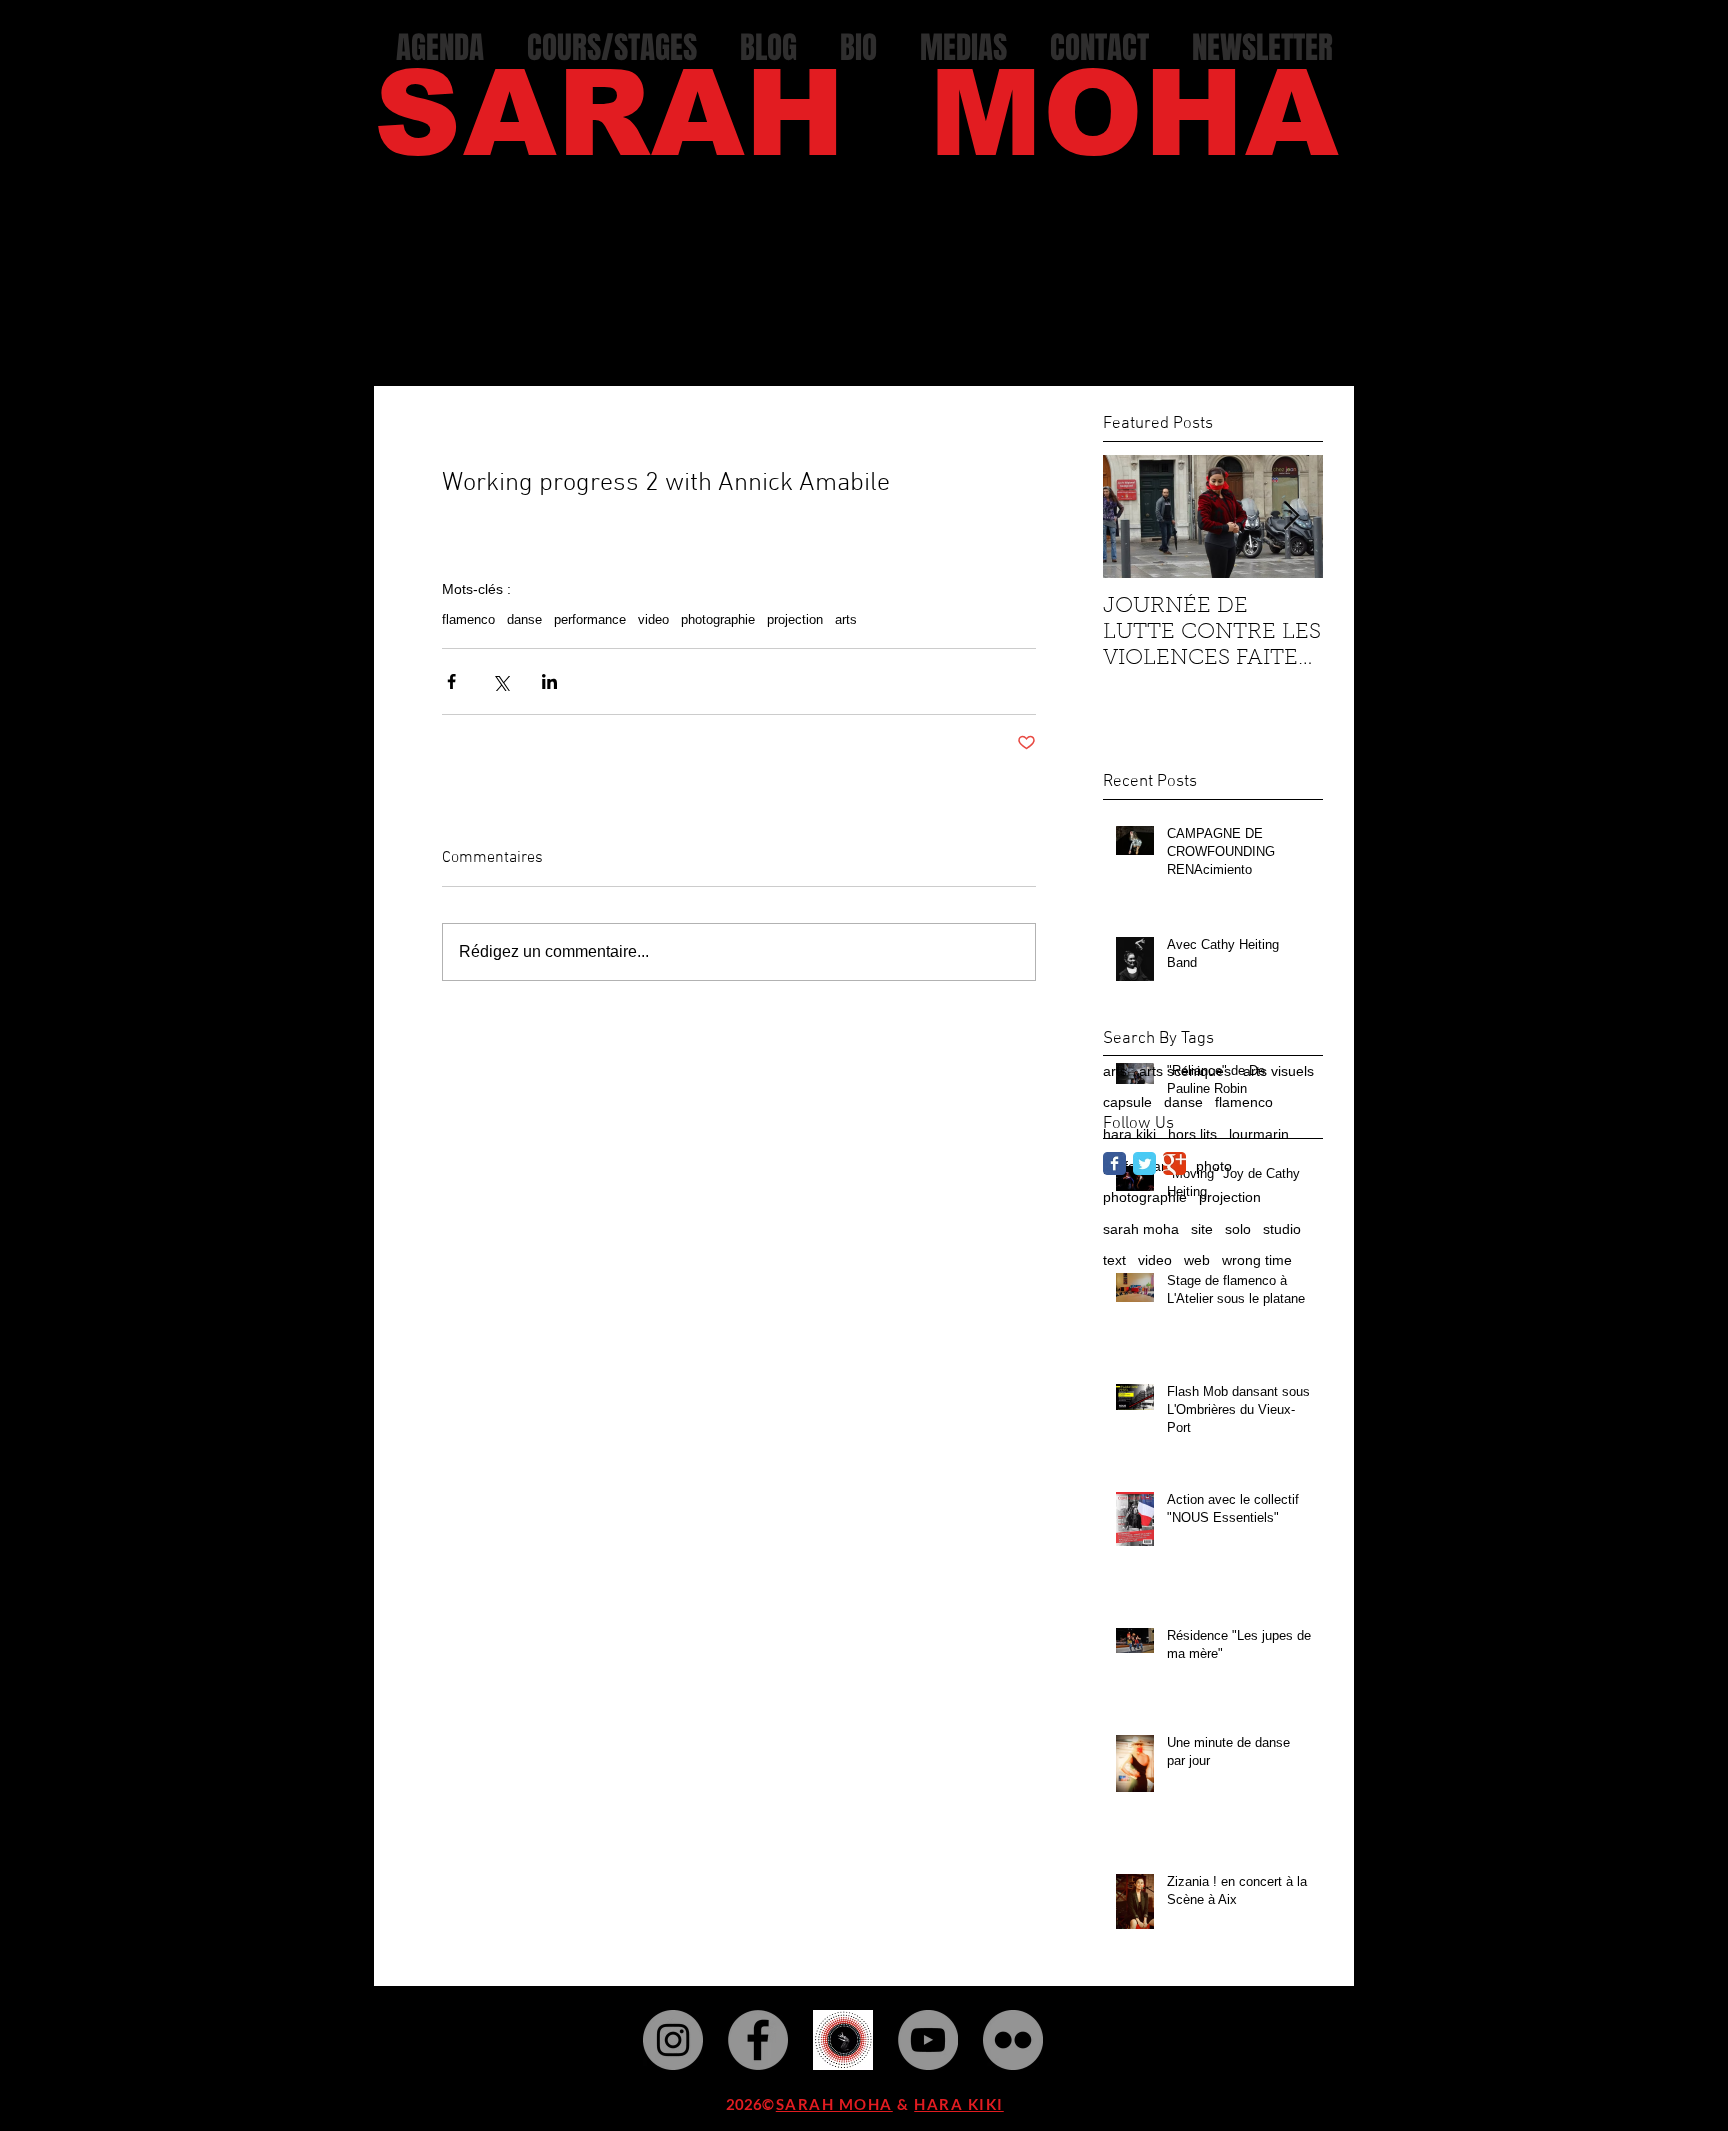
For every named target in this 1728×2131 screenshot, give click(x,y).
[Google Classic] (1174, 1163)
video (653, 619)
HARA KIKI (959, 2104)
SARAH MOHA (834, 2104)
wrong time (1257, 1260)
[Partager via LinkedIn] (549, 681)
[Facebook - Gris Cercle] (758, 2040)
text (1114, 1260)
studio (1282, 1229)
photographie (718, 619)
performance (590, 619)
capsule (1127, 1102)
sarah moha (1141, 1229)
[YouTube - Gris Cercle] (928, 2040)
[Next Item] (1291, 516)
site (1202, 1229)
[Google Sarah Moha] (1013, 2040)
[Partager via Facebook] (451, 681)
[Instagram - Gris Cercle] (673, 2040)
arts (846, 619)
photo (1214, 1166)
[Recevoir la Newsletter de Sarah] (843, 2040)
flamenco (468, 619)
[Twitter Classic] (1144, 1163)
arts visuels (1278, 1071)
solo (1238, 1229)
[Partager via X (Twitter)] (500, 681)
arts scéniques (1185, 1071)
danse (524, 619)
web (1197, 1260)
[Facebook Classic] (1114, 1163)
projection (795, 619)
